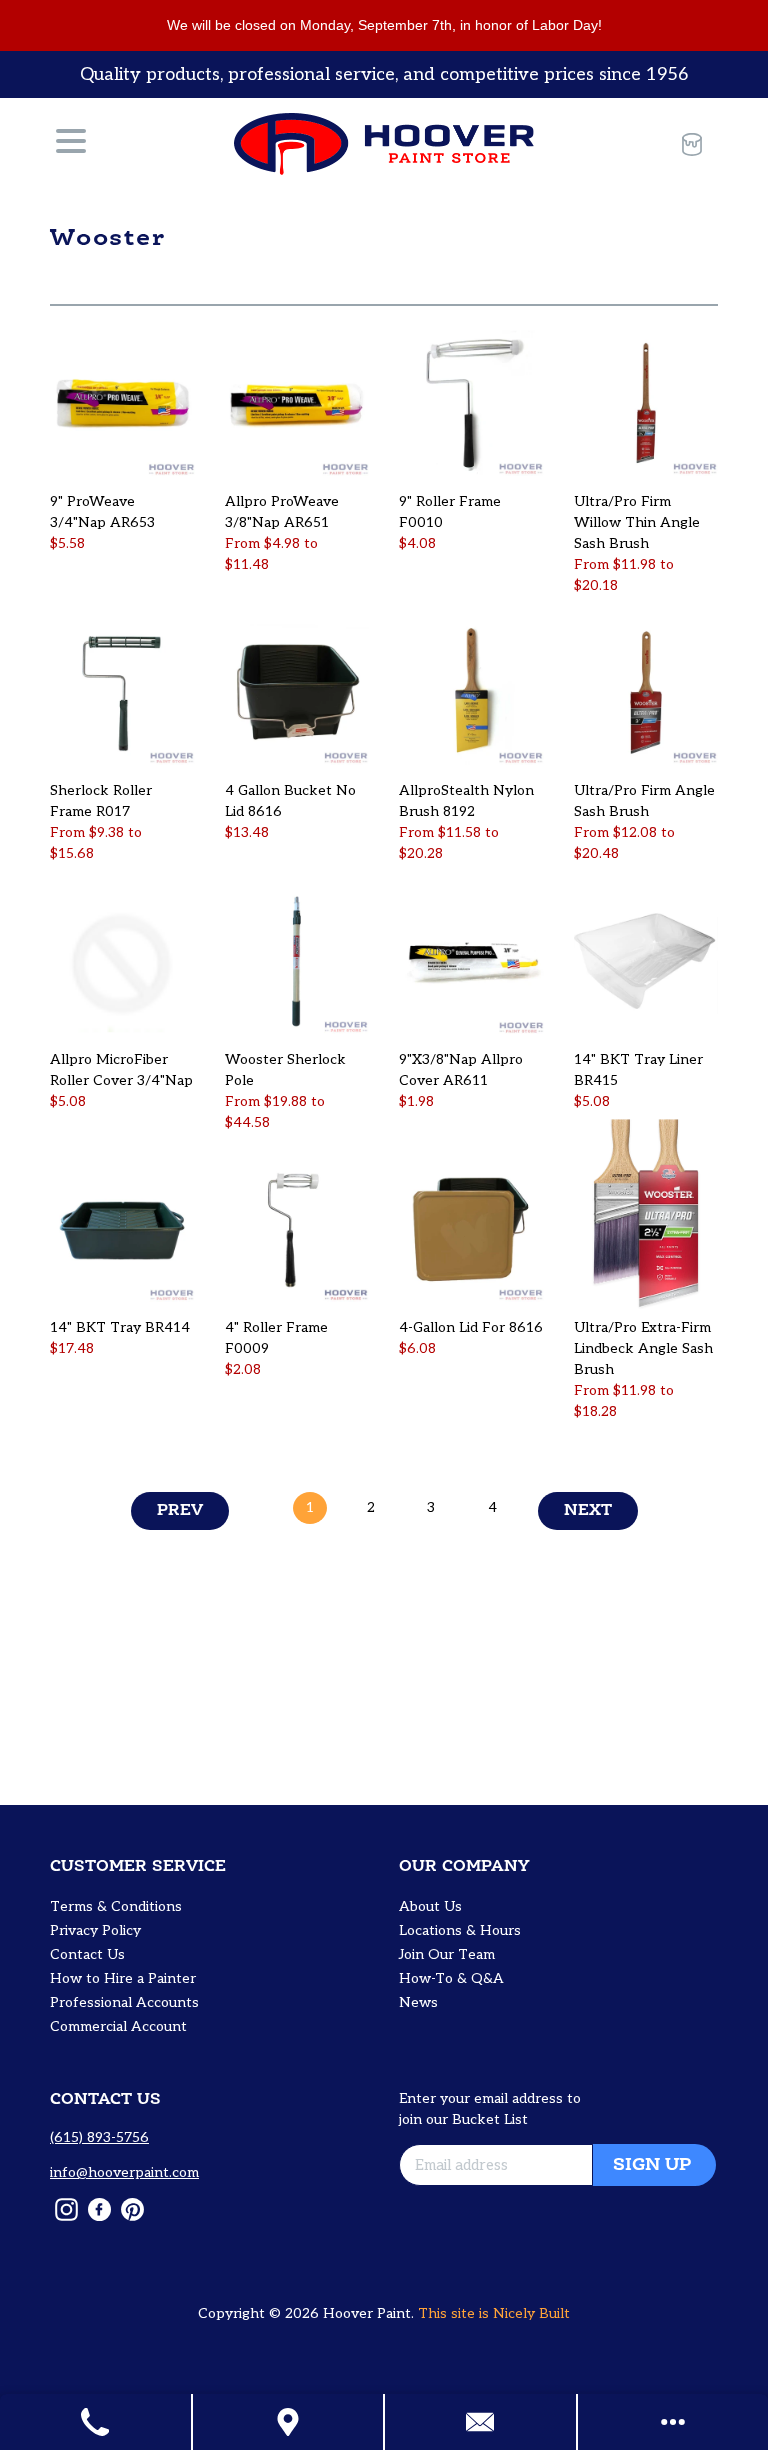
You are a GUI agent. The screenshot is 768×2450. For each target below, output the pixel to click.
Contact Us (87, 1954)
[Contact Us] (481, 2422)
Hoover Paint (367, 2313)
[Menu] (71, 144)
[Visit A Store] (289, 2422)
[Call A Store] (96, 2422)
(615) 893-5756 (99, 2137)
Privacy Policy (95, 1930)
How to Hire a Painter (123, 1978)
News (418, 2002)
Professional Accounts (124, 2002)
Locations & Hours (460, 1930)
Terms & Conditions (116, 1906)
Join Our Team (447, 1954)
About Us (430, 1906)
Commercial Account (118, 2026)
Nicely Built (531, 2313)
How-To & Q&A (451, 1978)
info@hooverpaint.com (124, 2172)
